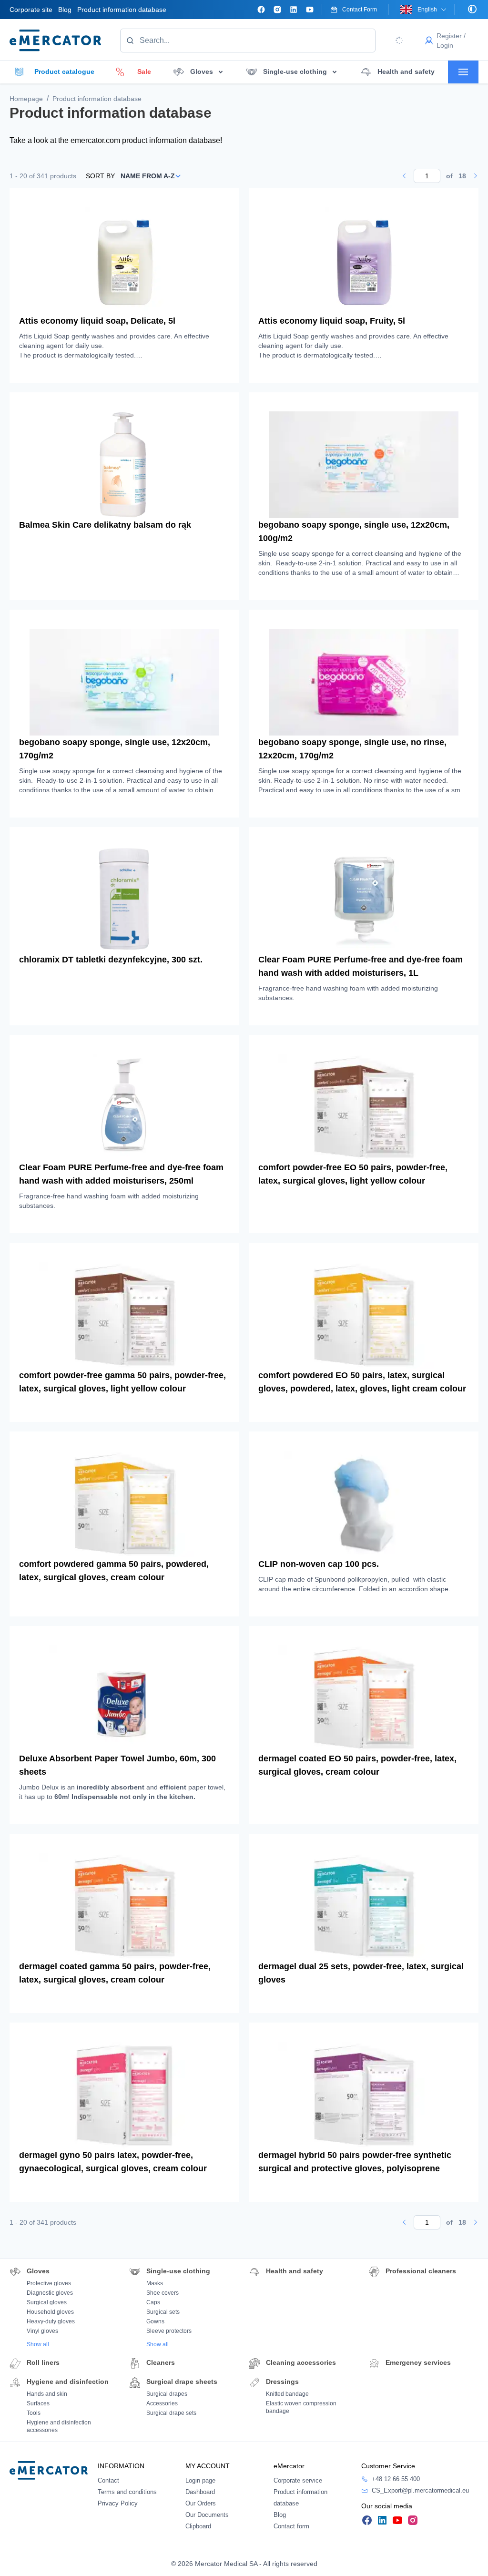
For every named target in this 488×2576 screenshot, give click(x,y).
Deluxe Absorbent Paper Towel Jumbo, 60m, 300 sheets (117, 1765)
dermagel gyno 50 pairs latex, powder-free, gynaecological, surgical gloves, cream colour (113, 2162)
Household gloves (50, 2312)
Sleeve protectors (169, 2331)
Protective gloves (49, 2283)
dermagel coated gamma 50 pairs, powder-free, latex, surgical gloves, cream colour (115, 1973)
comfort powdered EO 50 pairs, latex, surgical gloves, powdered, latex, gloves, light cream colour (362, 1382)
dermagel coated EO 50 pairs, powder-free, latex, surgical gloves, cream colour (357, 1765)
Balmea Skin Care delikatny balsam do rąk (105, 525)
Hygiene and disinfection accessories (59, 2426)
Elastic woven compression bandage (301, 2407)
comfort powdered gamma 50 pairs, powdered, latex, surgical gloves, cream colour (114, 1571)
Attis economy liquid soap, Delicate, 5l (97, 321)
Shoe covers (163, 2293)
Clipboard (198, 2526)
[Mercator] (49, 2470)
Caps (153, 2302)
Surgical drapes (167, 2394)
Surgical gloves (47, 2302)
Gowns (155, 2321)
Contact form (291, 2526)
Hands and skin (47, 2394)
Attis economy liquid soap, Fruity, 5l (332, 321)
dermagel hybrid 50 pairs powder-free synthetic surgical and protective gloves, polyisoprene (355, 2162)
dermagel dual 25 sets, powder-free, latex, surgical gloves (361, 1973)
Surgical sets (163, 2312)
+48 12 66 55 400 (396, 2479)
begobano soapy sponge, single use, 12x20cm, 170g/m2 (115, 749)
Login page (200, 2480)
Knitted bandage (287, 2394)
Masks (155, 2283)
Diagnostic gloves (50, 2293)
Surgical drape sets (171, 2413)
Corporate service (298, 2480)
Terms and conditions (127, 2492)
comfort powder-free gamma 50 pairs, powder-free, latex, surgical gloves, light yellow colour (122, 1382)
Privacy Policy (118, 2503)
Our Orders (201, 2503)
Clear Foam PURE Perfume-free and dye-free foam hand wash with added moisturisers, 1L (361, 966)
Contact (108, 2480)
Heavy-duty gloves (51, 2321)
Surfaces (38, 2403)
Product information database (122, 10)
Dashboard (200, 2492)
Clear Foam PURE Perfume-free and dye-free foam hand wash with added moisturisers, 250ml (121, 1174)
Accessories (162, 2403)
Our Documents (207, 2515)
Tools (34, 2413)
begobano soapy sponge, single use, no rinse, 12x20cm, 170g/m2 (352, 749)
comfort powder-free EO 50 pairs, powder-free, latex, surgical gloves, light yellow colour (353, 1174)
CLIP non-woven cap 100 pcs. (319, 1564)
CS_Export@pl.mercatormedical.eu (420, 2490)
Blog (65, 10)
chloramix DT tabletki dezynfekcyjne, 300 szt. (111, 960)
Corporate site (31, 10)
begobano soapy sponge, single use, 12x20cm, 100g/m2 (354, 532)
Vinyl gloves (42, 2331)
